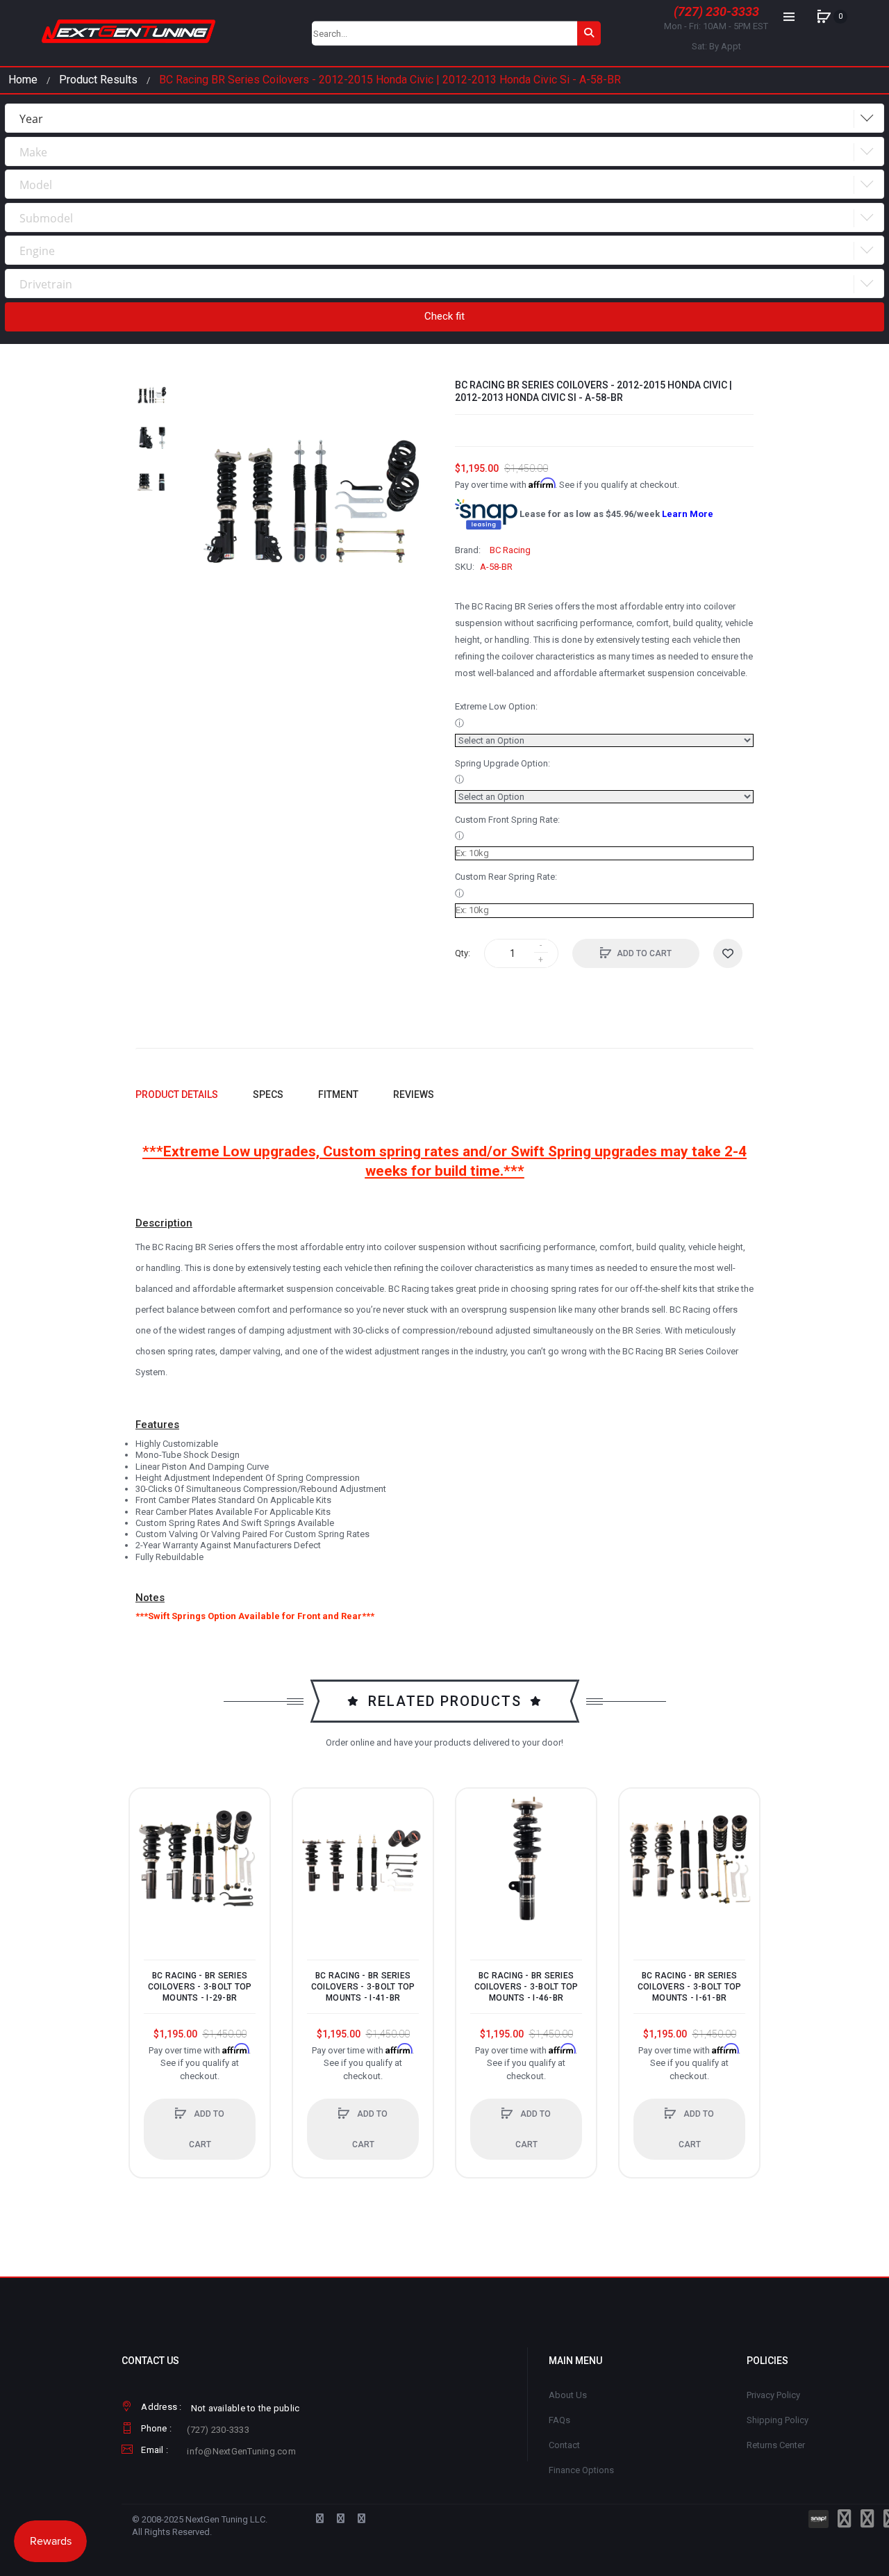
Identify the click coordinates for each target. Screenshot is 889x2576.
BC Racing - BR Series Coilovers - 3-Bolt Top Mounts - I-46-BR (526, 1987)
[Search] (589, 33)
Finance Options (581, 2470)
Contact (564, 2445)
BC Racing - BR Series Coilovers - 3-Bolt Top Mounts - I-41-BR (363, 1987)
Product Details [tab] (177, 1094)
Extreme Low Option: (496, 706)
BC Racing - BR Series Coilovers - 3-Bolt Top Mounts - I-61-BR (690, 1987)
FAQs (559, 2420)
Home (23, 80)
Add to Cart (644, 953)
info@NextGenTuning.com (241, 2451)
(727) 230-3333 (716, 11)
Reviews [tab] (414, 1094)
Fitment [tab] (338, 1094)
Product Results (98, 80)
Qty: (463, 953)
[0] (824, 17)
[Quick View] (147, 1859)
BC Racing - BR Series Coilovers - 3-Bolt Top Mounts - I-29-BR (200, 1987)
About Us (568, 2395)
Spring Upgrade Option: (502, 763)
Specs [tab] (268, 1094)
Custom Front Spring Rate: (507, 820)
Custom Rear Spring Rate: (506, 877)
